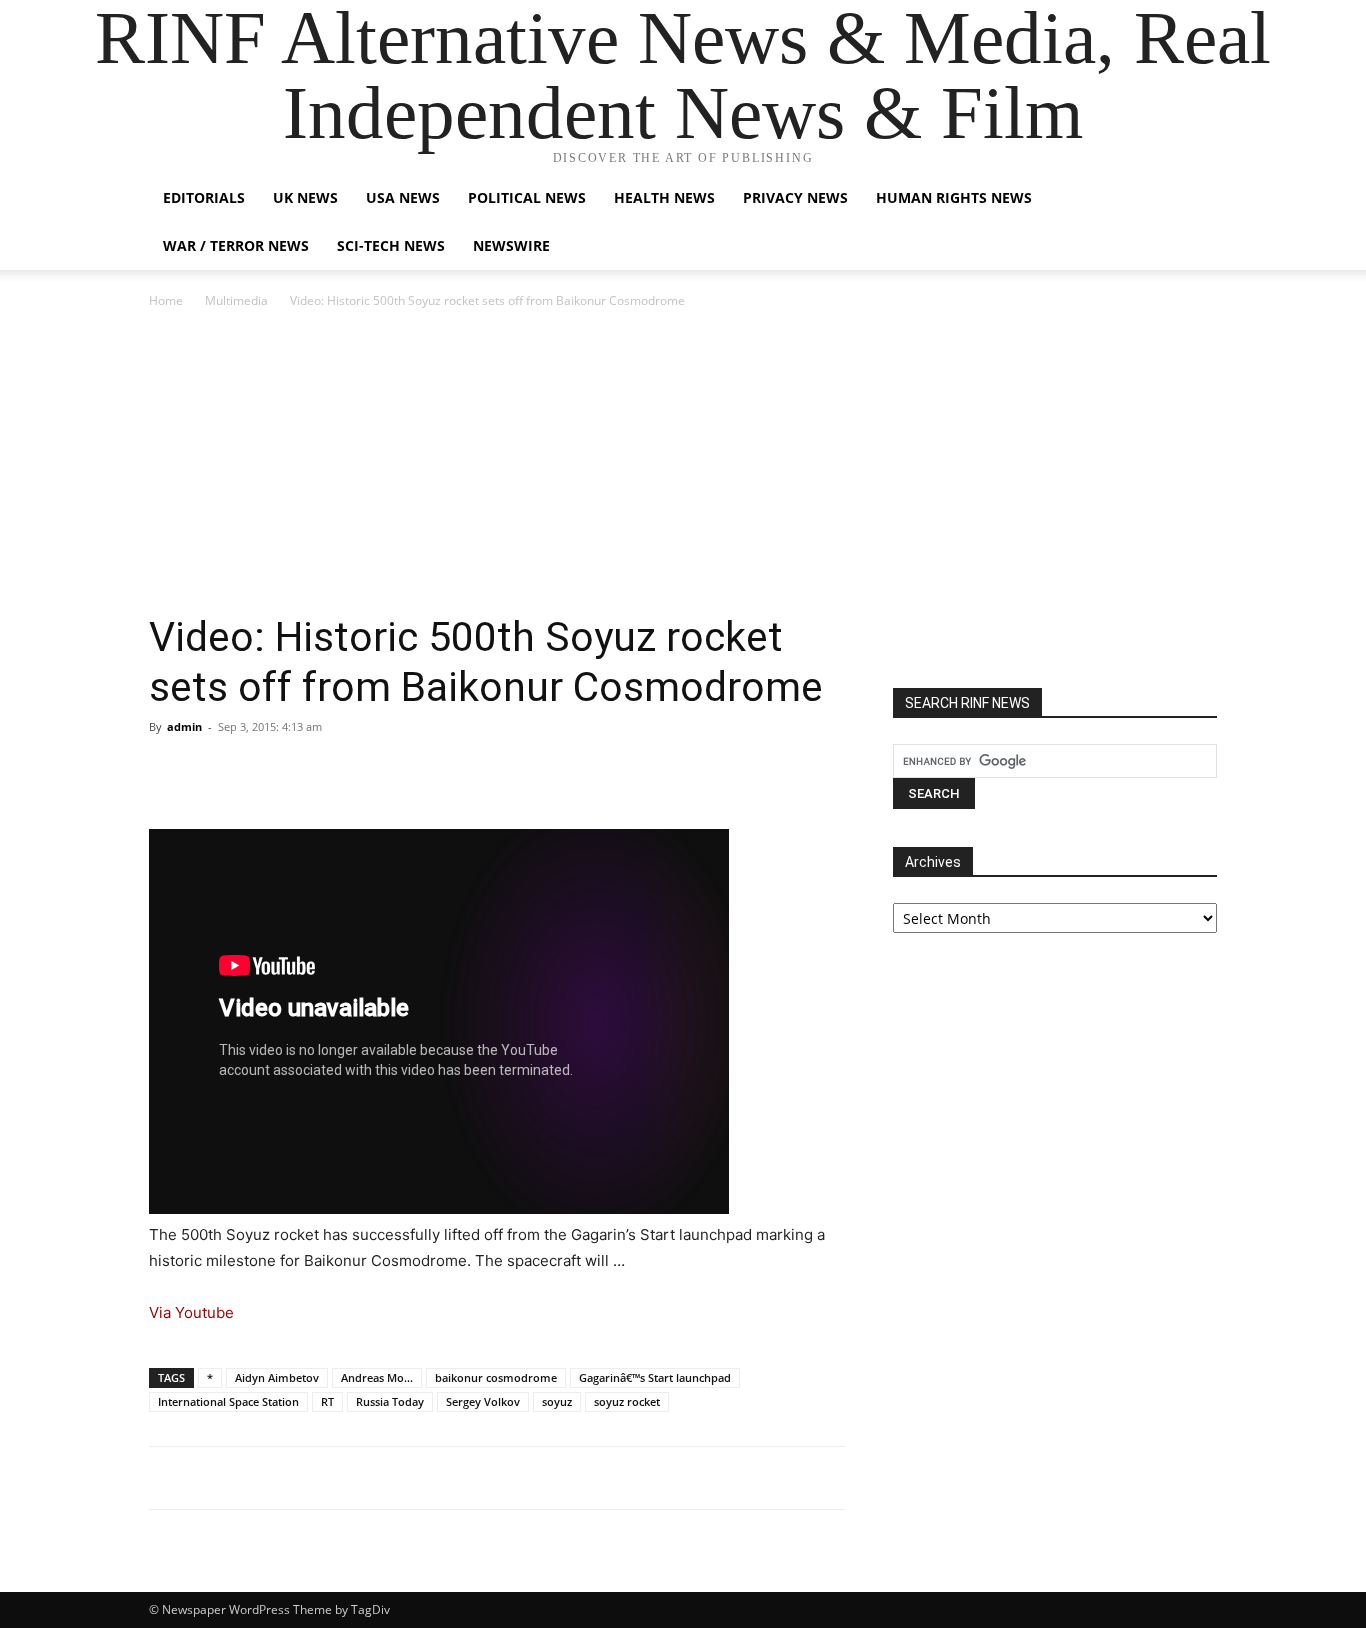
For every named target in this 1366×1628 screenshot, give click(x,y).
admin (184, 726)
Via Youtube (191, 1312)
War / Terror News (236, 245)
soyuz (557, 1401)
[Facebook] (169, 772)
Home (166, 300)
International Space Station (228, 1401)
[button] (1193, 199)
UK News (305, 197)
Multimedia (236, 300)
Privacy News (795, 197)
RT (327, 1401)
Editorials (204, 197)
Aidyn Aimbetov (277, 1377)
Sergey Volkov (483, 1401)
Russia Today (390, 1401)
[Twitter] (215, 772)
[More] (354, 772)
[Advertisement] (683, 462)
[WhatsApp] (307, 772)
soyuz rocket (627, 1401)
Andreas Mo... (377, 1377)
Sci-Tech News (391, 245)
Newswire (511, 245)
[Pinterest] (261, 772)
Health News (664, 197)
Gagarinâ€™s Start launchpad (655, 1377)
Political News (527, 197)
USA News (403, 197)
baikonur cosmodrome (496, 1377)
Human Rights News (954, 197)
